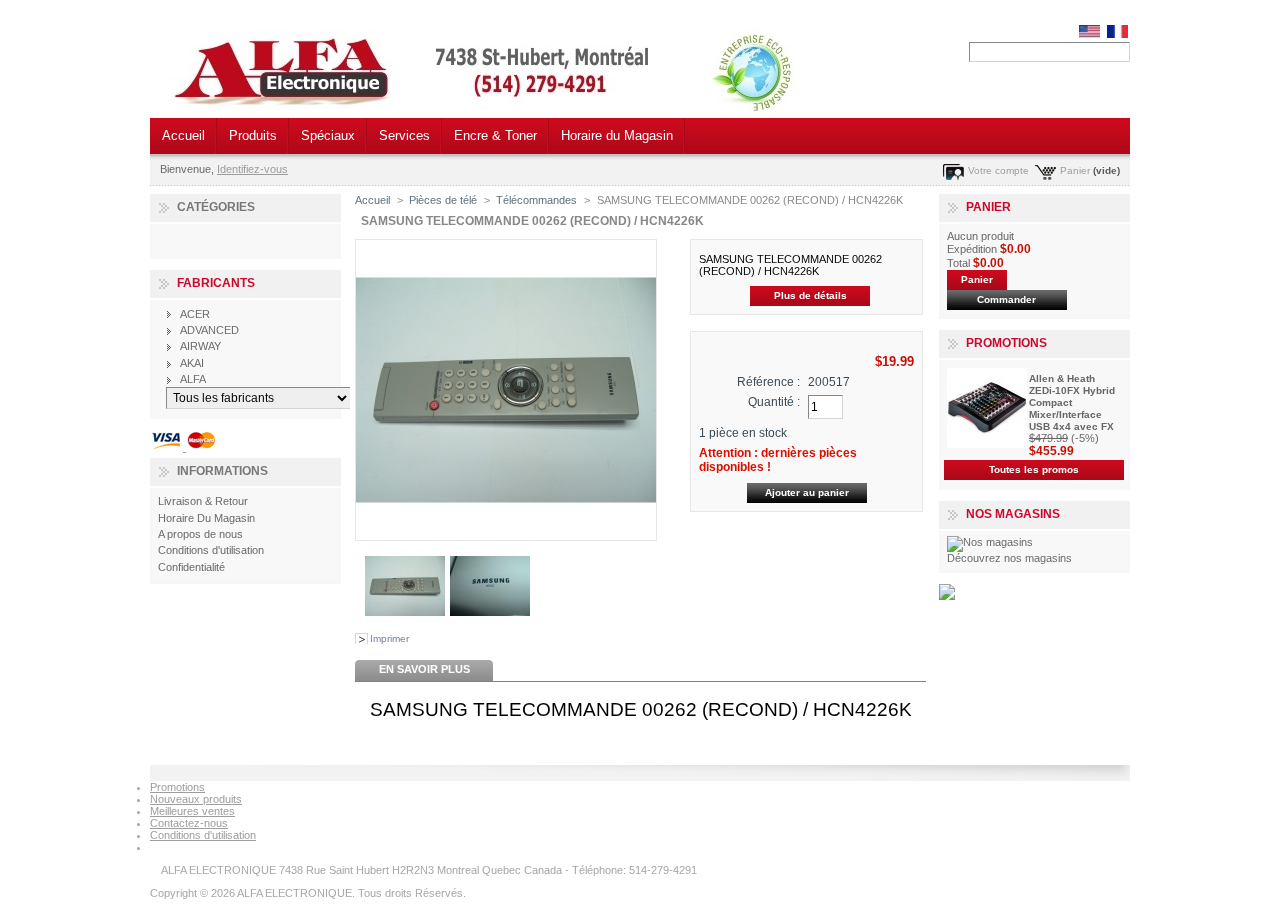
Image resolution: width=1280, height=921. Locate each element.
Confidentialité (191, 567)
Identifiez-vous (252, 169)
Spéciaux (328, 135)
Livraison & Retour (203, 501)
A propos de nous (200, 534)
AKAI (192, 363)
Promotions (1006, 343)
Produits (253, 135)
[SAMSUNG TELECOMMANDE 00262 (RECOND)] (405, 622)
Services (404, 135)
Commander (1006, 299)
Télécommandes (536, 200)
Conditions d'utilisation (211, 550)
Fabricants (216, 283)
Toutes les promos (1034, 469)
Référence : (768, 382)
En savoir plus (424, 669)
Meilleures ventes (192, 811)
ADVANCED (209, 330)
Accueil (183, 135)
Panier (1075, 170)
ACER (195, 314)
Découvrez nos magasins (1009, 558)
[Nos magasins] (990, 542)
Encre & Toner (495, 135)
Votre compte (998, 170)
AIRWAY (200, 346)
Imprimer (389, 638)
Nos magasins (1013, 514)
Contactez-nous (189, 823)
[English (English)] (1089, 34)
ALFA (193, 379)
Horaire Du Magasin (206, 518)
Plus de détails (810, 295)
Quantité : (774, 402)
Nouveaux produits (196, 799)
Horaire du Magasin (617, 135)
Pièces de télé (443, 200)
